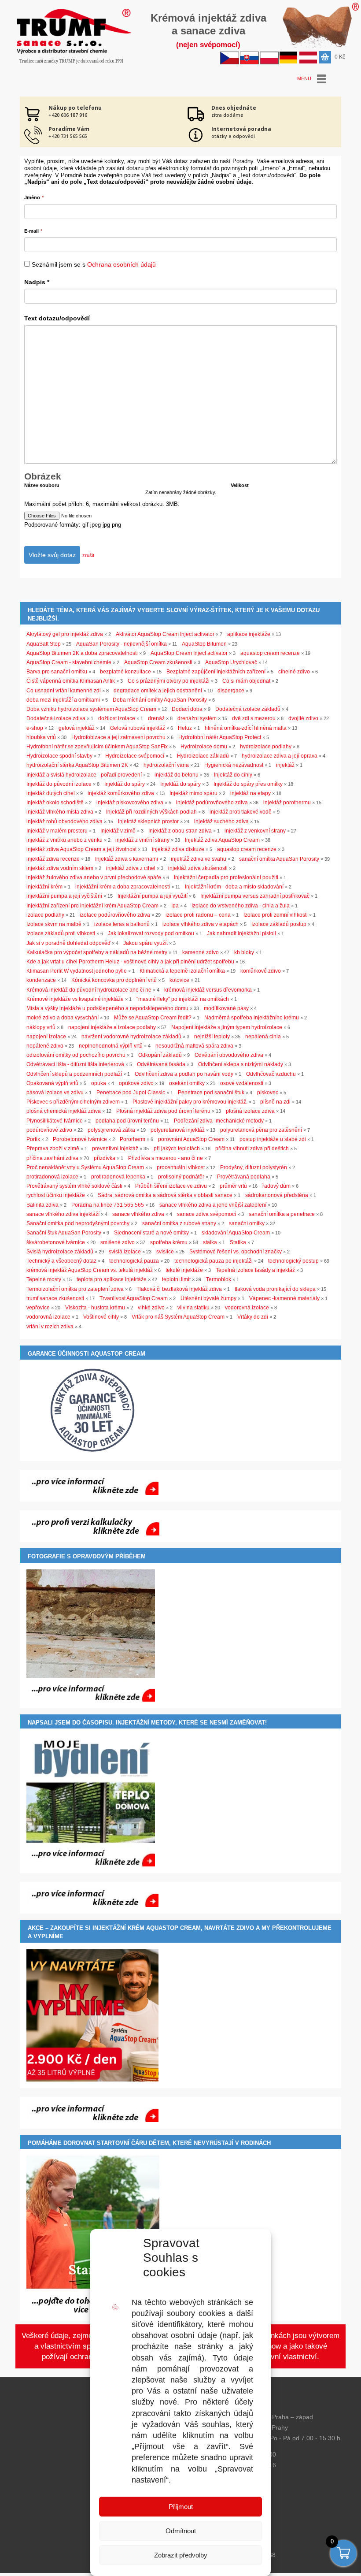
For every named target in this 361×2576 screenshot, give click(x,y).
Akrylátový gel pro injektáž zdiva (65, 634)
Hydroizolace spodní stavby (59, 756)
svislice (165, 1252)
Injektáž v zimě (118, 831)
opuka (99, 1083)
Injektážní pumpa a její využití (153, 896)
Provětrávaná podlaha (244, 1177)
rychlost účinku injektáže (56, 1195)
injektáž (285, 765)
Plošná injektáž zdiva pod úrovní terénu (163, 1111)
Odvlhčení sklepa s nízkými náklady (241, 1064)
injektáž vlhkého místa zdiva (60, 812)
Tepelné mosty (44, 1279)
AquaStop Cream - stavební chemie (69, 662)
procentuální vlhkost (181, 1167)
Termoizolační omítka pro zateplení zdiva (75, 1289)
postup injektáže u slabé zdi (273, 1139)
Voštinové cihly (101, 1317)
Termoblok (219, 1279)
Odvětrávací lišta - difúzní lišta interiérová (75, 1064)
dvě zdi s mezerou (254, 718)
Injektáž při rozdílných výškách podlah (151, 812)
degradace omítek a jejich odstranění (158, 691)
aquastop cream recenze (270, 653)
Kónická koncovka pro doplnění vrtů (114, 980)
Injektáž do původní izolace (59, 784)
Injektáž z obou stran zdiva (180, 831)
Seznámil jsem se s (94, 264)
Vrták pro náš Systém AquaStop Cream (178, 1317)
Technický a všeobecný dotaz (61, 1261)
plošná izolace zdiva (250, 1111)
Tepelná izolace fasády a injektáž (255, 1270)
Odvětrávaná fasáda (161, 1064)
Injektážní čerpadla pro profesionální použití (226, 877)
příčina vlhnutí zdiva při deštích (252, 1149)
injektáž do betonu (177, 775)
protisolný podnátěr (181, 1177)
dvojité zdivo (303, 718)
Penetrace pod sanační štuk (211, 1093)
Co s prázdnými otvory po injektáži (169, 681)
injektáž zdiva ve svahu (199, 859)
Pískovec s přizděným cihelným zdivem (73, 1102)
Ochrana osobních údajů (122, 264)
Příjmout (181, 2507)
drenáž (156, 718)
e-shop (35, 728)
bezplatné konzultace (125, 672)
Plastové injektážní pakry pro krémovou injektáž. (190, 1102)
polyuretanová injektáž (178, 1130)
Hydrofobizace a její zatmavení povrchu (118, 737)
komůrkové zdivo (261, 971)
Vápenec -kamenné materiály (284, 1298)
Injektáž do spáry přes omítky (248, 784)
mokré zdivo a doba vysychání (63, 1018)
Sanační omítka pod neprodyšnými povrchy (78, 1223)
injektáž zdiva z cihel (131, 868)
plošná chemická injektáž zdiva (64, 1111)
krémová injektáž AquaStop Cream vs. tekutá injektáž (90, 1270)
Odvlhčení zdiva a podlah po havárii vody (184, 1074)
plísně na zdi (275, 1102)
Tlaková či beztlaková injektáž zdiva (179, 1289)
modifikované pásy (226, 1008)
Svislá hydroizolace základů (60, 1252)
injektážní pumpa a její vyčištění (64, 896)
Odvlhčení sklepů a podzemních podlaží (74, 1074)
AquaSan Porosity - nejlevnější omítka (122, 644)
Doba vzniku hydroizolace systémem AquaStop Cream (91, 709)
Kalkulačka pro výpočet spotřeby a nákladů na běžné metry (97, 952)
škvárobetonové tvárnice (56, 1242)
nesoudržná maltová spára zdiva (194, 1046)
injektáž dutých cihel (51, 793)
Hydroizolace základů (203, 756)
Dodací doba (187, 709)
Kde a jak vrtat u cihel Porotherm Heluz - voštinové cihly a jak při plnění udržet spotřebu (130, 962)
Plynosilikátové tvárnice (55, 1121)
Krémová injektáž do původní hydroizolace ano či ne (89, 990)
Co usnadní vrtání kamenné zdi (64, 691)
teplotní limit (176, 1279)
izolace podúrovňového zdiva (115, 915)
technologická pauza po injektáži (214, 1261)
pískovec (268, 1093)
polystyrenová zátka (111, 1130)
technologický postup (293, 1261)
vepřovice (38, 1308)
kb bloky (244, 952)
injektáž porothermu (287, 803)
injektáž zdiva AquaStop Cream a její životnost (81, 849)
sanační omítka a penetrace (282, 1214)
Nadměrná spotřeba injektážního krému (252, 1018)
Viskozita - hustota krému (95, 1308)
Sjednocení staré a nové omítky (151, 1233)
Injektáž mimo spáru (193, 793)
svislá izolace (125, 1252)
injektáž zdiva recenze (53, 859)
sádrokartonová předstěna (277, 1195)
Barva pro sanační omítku (57, 672)
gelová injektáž (77, 728)
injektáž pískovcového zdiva (130, 803)
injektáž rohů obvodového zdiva (64, 821)
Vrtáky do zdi (253, 1317)
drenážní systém (197, 718)
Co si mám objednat (246, 681)
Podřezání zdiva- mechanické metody (219, 1121)
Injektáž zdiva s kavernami (127, 859)
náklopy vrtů (41, 1027)
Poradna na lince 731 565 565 (108, 1205)
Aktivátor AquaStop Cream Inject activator (165, 634)
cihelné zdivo (294, 672)
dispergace (231, 691)
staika (210, 1242)
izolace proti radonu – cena (198, 915)
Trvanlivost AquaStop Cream (134, 1298)
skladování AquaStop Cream (236, 1233)
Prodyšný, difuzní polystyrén (254, 1167)
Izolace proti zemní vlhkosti (276, 915)
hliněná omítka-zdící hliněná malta (246, 728)
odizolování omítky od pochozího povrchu (76, 1055)
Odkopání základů (160, 1055)
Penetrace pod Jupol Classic (131, 1093)
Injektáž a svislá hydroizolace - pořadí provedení (84, 775)
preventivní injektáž (115, 1149)
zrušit (88, 555)
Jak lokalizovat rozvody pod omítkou (151, 933)
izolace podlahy (45, 915)
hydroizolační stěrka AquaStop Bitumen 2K (77, 765)
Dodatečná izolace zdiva (56, 718)
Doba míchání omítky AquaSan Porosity (160, 700)
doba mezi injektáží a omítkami (63, 700)
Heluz (185, 728)
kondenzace (41, 980)
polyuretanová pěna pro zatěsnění (261, 1130)
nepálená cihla (263, 1037)
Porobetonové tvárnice (80, 1139)
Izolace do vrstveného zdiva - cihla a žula (241, 906)
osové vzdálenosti (242, 1083)
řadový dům (276, 1186)
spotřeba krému (169, 1242)
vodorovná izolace (247, 1308)
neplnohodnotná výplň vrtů (111, 1046)
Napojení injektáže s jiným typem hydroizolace (227, 1027)
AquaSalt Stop (44, 644)
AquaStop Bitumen (204, 644)
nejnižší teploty (212, 1037)
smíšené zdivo (118, 1242)
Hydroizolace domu (204, 747)
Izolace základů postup (279, 924)
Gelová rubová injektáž (138, 728)
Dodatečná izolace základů (248, 709)
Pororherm (133, 1139)
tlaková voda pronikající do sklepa (275, 1289)
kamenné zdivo (201, 952)
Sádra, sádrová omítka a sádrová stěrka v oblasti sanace (165, 1195)
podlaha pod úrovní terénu (127, 1121)
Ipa (175, 906)
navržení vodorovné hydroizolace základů (131, 1037)
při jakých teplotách (177, 1149)
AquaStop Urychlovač (231, 662)
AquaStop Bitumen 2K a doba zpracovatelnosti (82, 653)
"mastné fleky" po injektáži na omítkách (183, 999)
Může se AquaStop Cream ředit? (153, 1018)
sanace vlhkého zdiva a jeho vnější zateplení (213, 1205)
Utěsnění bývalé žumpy (208, 1298)
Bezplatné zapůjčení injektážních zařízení (216, 672)
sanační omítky (247, 1223)
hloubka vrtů (41, 737)
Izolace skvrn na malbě (54, 924)
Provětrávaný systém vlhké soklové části (74, 1186)
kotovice (179, 980)
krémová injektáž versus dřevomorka (208, 990)
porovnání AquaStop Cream (191, 1139)
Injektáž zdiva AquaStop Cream (222, 840)
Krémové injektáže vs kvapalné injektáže (75, 999)
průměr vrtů (233, 1186)
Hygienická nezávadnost (234, 765)
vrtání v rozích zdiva (50, 1327)
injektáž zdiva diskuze (178, 849)
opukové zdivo (136, 1083)
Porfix (33, 1139)
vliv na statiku (193, 1308)
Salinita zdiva (42, 1205)
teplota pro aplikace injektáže (112, 1279)
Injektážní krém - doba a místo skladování (234, 887)
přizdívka (105, 1158)
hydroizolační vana (166, 765)
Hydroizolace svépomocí (135, 756)
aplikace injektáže (249, 634)
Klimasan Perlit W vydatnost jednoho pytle (77, 971)
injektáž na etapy (250, 793)
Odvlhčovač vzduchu (271, 1074)
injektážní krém (44, 887)
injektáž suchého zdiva (221, 821)
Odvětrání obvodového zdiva (229, 1055)
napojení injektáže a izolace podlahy (112, 1027)
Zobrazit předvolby (181, 2555)
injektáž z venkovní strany (255, 831)
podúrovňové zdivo (49, 1130)
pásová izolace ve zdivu (55, 1093)
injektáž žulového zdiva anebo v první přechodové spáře (94, 877)
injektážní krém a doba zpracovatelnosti (123, 887)
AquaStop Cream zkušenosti (158, 662)
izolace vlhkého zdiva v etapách (201, 924)
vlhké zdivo (151, 1308)
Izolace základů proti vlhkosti (61, 933)
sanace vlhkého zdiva (138, 1214)
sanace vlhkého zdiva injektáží (63, 1214)
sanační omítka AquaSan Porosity (279, 859)
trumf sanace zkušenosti (55, 1298)
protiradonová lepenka (118, 1177)
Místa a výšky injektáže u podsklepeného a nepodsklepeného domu (107, 1008)
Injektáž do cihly (233, 775)
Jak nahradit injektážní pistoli (241, 933)
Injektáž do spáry (125, 784)
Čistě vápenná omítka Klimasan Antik (71, 681)
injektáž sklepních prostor (148, 821)
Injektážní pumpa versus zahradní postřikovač (255, 896)
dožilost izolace (117, 718)
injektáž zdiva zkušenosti (198, 868)
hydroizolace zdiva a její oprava (280, 756)
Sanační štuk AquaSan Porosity (64, 1233)
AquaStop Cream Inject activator (189, 653)
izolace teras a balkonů (122, 924)
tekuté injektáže (184, 1270)
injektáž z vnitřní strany (142, 840)
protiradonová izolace (52, 1177)
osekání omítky (187, 1083)
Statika (238, 1242)
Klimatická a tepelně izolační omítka (182, 971)
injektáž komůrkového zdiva (121, 793)
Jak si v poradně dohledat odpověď (68, 943)
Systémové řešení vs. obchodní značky (236, 1252)
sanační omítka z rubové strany (179, 1223)
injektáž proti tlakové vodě (241, 812)
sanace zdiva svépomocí (206, 1214)
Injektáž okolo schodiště (55, 803)
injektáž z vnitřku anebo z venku (64, 840)
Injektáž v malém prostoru (57, 831)
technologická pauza (134, 1261)
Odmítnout (181, 2531)
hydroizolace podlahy (266, 747)
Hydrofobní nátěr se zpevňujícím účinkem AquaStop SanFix (97, 747)
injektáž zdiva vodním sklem (60, 868)
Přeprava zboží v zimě (53, 1149)
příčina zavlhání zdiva (52, 1158)
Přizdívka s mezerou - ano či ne (166, 1158)
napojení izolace (46, 1037)
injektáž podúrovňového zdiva (212, 803)
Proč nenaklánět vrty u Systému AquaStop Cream (85, 1167)
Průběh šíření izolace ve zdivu (171, 1186)
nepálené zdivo (45, 1046)
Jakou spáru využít (146, 943)
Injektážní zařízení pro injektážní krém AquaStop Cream (92, 906)
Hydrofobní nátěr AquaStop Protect (220, 737)
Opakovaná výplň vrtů (52, 1083)
